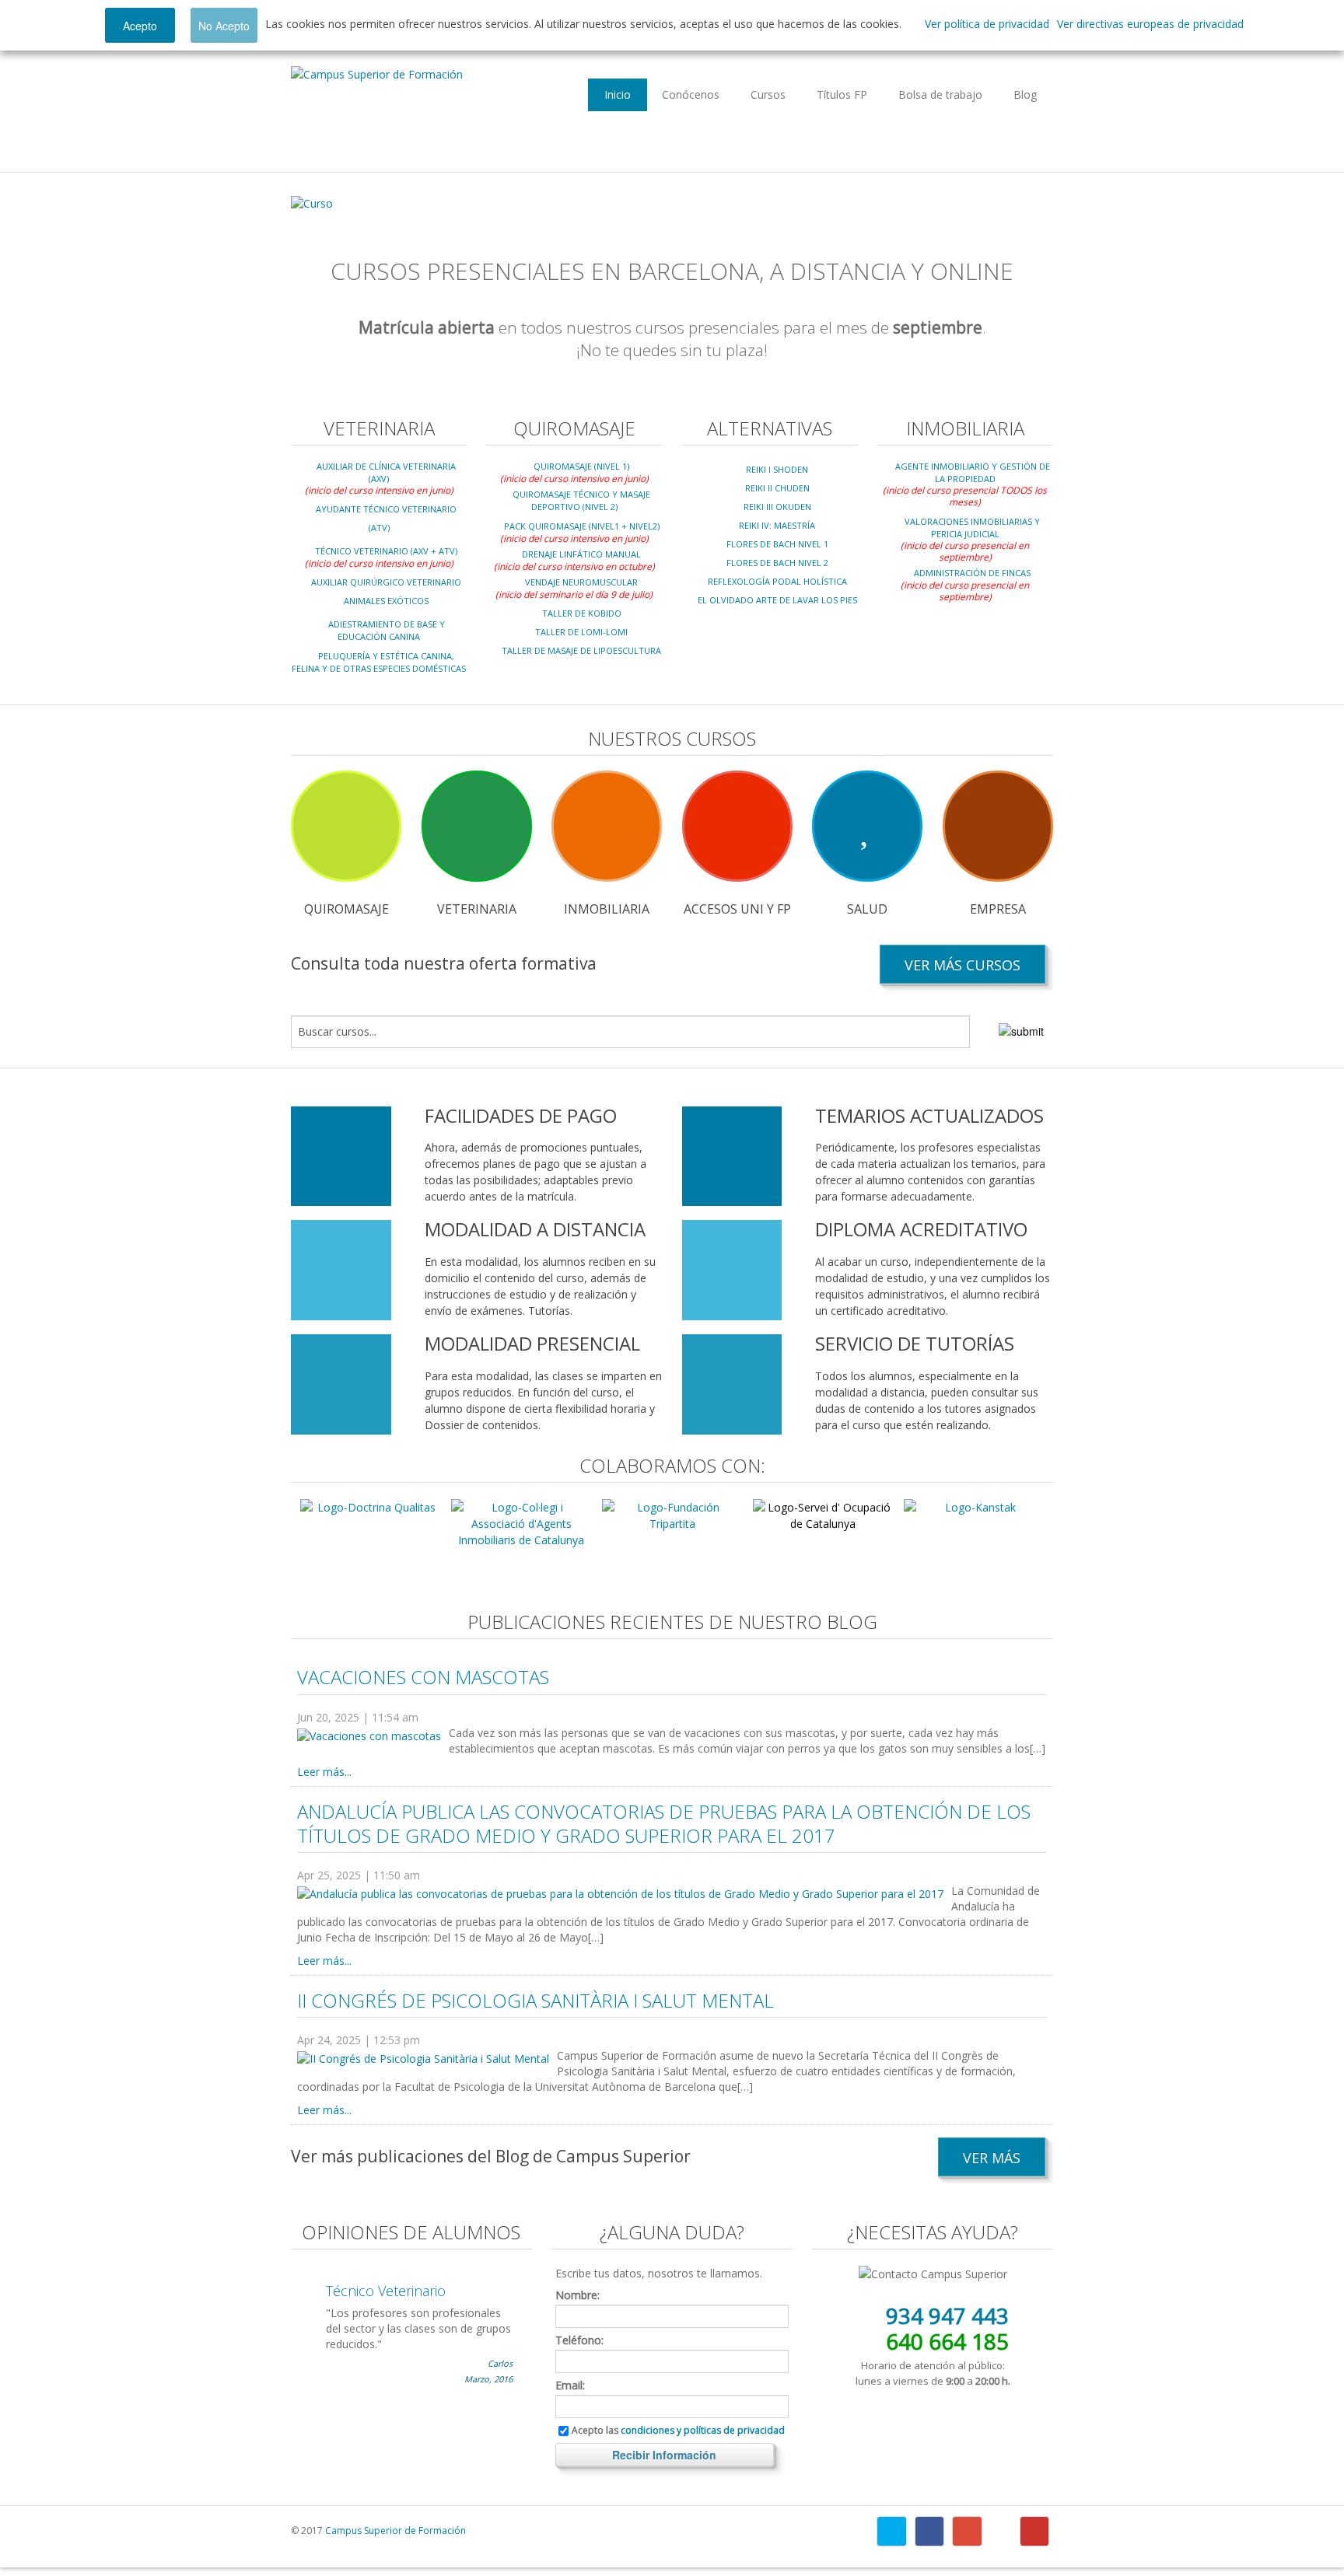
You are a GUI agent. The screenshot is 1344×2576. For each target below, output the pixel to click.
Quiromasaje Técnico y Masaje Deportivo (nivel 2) (581, 500)
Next (1029, 204)
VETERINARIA (477, 909)
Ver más (992, 2158)
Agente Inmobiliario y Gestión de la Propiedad (973, 472)
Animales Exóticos (386, 601)
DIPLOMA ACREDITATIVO (921, 1229)
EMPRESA (998, 909)
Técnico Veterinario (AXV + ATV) (386, 551)
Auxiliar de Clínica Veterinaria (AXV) (386, 472)
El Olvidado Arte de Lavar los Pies (777, 600)
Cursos (768, 94)
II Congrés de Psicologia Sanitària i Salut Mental (535, 2000)
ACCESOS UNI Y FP (737, 909)
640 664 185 (947, 2341)
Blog (1025, 94)
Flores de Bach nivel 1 (777, 544)
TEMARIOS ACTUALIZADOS (929, 1115)
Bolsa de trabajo (940, 94)
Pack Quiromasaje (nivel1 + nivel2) (582, 526)
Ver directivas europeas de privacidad (1150, 24)
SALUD (867, 909)
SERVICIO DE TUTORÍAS (915, 1343)
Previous (315, 204)
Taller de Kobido (582, 613)
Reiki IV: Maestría (777, 525)
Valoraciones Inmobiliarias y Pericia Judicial (972, 528)
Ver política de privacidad (987, 24)
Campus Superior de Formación (395, 2531)
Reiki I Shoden (777, 469)
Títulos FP (842, 94)
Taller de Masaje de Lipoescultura (581, 650)
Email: (570, 2386)
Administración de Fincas (972, 573)
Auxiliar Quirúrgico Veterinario (386, 582)
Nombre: (577, 2295)
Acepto (140, 26)
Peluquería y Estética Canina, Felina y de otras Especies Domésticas (379, 662)
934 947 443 (947, 2316)
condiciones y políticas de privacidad (703, 2430)
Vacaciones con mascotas (423, 1677)
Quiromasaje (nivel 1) (581, 466)
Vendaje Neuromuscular (581, 582)
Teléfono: (579, 2340)
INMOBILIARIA (607, 909)
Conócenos (691, 94)
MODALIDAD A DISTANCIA (535, 1229)
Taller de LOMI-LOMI (581, 632)
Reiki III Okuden (777, 507)
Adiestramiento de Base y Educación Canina (387, 630)
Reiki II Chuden (777, 488)
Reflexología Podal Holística (777, 581)
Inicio (618, 94)
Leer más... (324, 1772)
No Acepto (224, 26)
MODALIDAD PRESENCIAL (532, 1343)
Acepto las (678, 2431)
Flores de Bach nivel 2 (777, 563)
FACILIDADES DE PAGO (521, 1115)
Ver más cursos (962, 965)
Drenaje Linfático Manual (581, 554)
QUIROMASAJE (346, 909)
